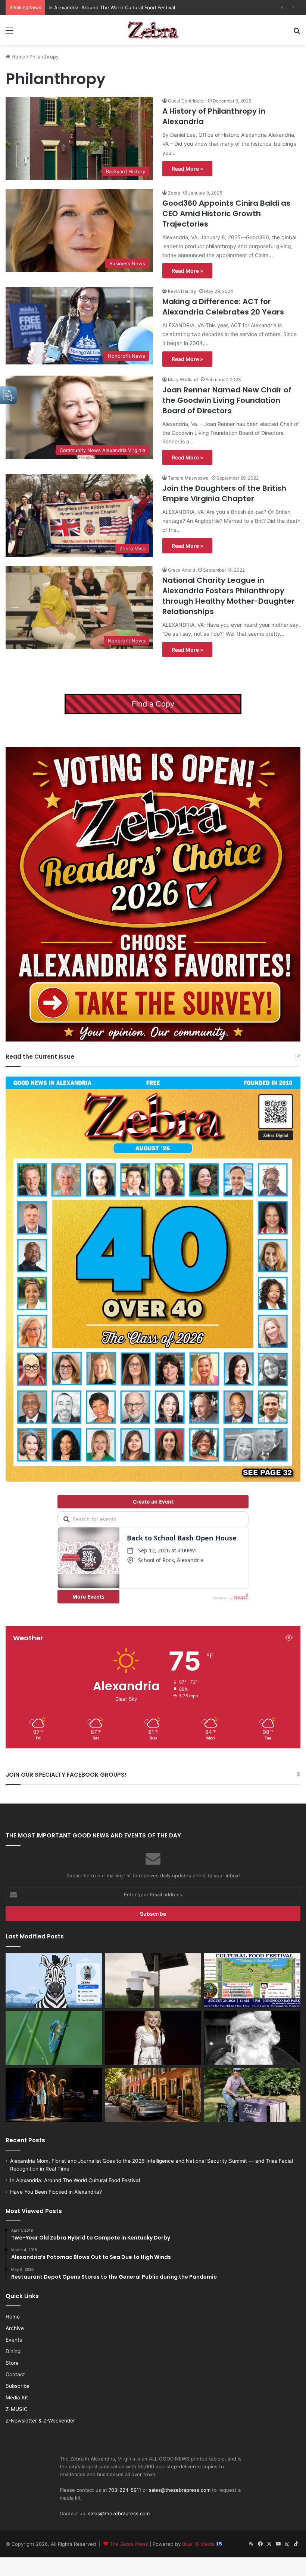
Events (14, 2340)
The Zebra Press (129, 2544)
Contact (15, 2374)
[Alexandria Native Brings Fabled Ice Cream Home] (252, 2095)
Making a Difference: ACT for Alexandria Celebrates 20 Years (223, 307)
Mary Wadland (183, 380)
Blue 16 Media (199, 2544)
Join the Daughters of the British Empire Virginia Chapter (224, 493)
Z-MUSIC (17, 2409)
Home (18, 57)
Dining (13, 2351)
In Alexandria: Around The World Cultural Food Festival (75, 2180)
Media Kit (17, 2398)
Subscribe (18, 2386)
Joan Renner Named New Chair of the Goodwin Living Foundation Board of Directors (227, 400)
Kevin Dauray (182, 291)
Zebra (174, 193)
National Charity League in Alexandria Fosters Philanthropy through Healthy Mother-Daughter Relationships (229, 596)
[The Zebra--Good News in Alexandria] (153, 30)
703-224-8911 (125, 2490)
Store (12, 2363)
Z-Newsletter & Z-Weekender (40, 2421)
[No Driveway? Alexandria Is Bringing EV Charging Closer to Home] (153, 2095)
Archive (15, 2328)
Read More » (187, 169)
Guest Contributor (186, 101)
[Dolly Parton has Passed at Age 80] (153, 2038)
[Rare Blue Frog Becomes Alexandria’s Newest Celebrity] (54, 2038)
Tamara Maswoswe (188, 478)
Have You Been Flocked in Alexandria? (93, 7)
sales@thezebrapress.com (180, 2490)
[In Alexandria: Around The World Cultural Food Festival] (252, 1981)
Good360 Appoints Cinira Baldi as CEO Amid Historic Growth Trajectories (226, 214)
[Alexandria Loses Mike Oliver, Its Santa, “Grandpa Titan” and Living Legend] (252, 2038)
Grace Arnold (182, 570)
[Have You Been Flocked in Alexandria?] (153, 1981)
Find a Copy (153, 704)
